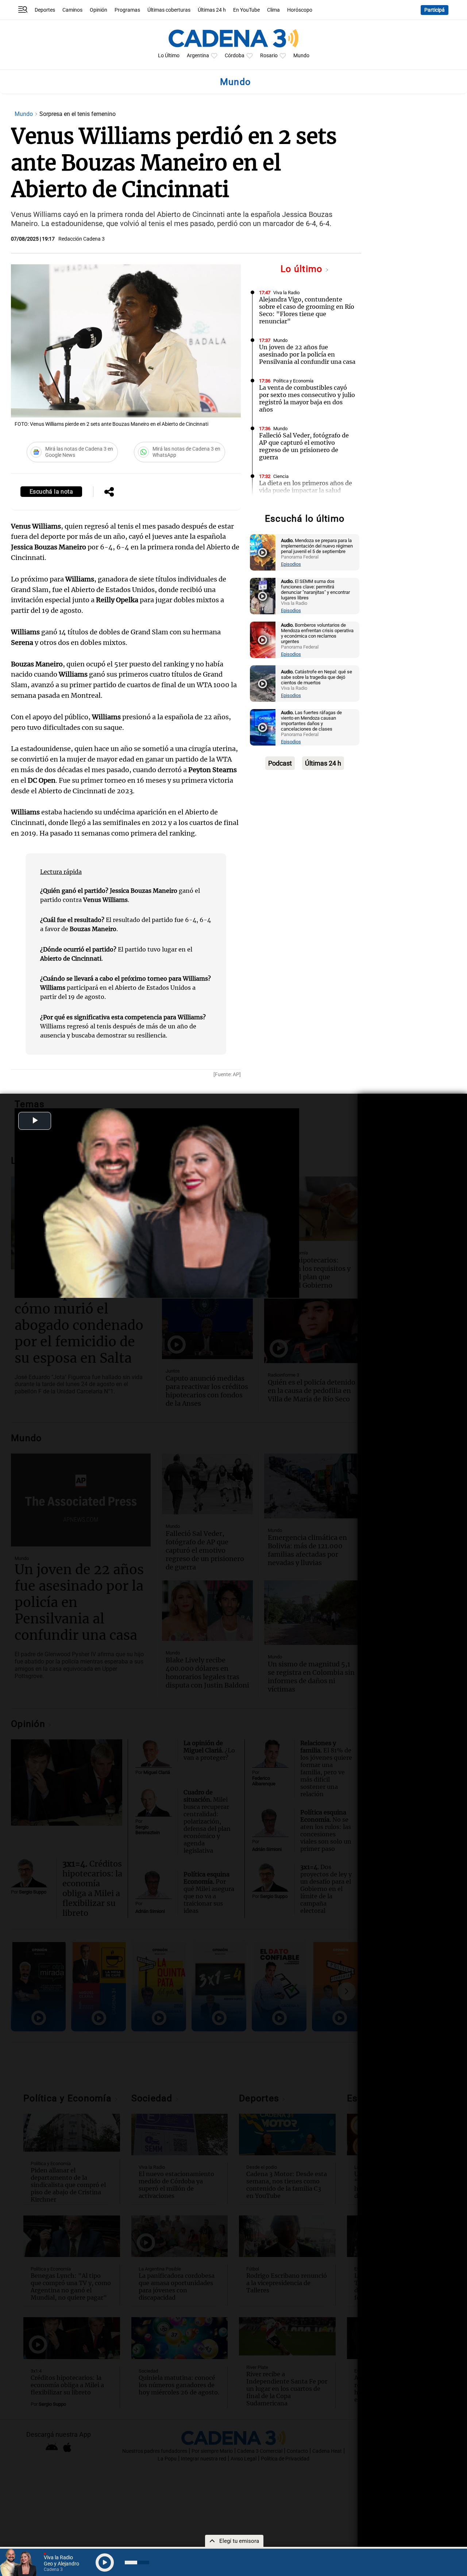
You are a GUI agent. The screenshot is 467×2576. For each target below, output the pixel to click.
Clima (273, 10)
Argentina (198, 56)
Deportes (45, 10)
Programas (127, 10)
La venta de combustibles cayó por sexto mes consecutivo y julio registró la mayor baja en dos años (307, 398)
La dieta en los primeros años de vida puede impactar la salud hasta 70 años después (306, 490)
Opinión (99, 10)
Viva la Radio (286, 293)
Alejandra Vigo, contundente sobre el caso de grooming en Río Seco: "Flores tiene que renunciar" (307, 310)
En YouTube (246, 10)
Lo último (303, 269)
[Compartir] (109, 493)
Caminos (72, 10)
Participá (435, 10)
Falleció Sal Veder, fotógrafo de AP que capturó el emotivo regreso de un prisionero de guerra (304, 446)
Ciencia (281, 476)
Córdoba (235, 56)
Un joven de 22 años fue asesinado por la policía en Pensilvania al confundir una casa (307, 354)
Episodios (291, 564)
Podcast (280, 763)
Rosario (269, 56)
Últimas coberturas (169, 10)
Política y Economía (293, 381)
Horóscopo (300, 10)
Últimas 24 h (212, 10)
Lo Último (169, 56)
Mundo (301, 56)
